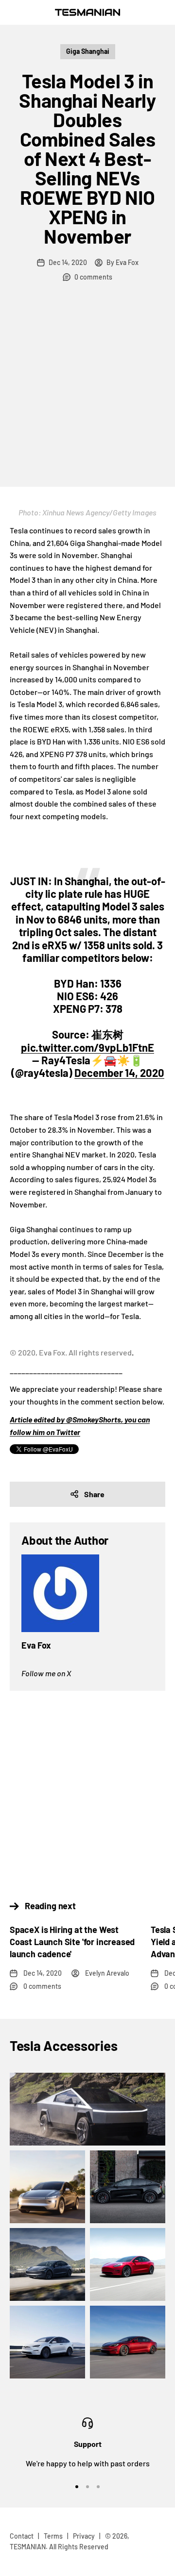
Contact (22, 2536)
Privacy (84, 2536)
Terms (53, 2536)
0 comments (93, 277)
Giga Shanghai (88, 51)
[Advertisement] (87, 395)
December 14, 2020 (119, 1073)
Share (94, 1494)
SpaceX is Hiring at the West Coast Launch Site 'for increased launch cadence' (72, 1942)
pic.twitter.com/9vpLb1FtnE (87, 1047)
